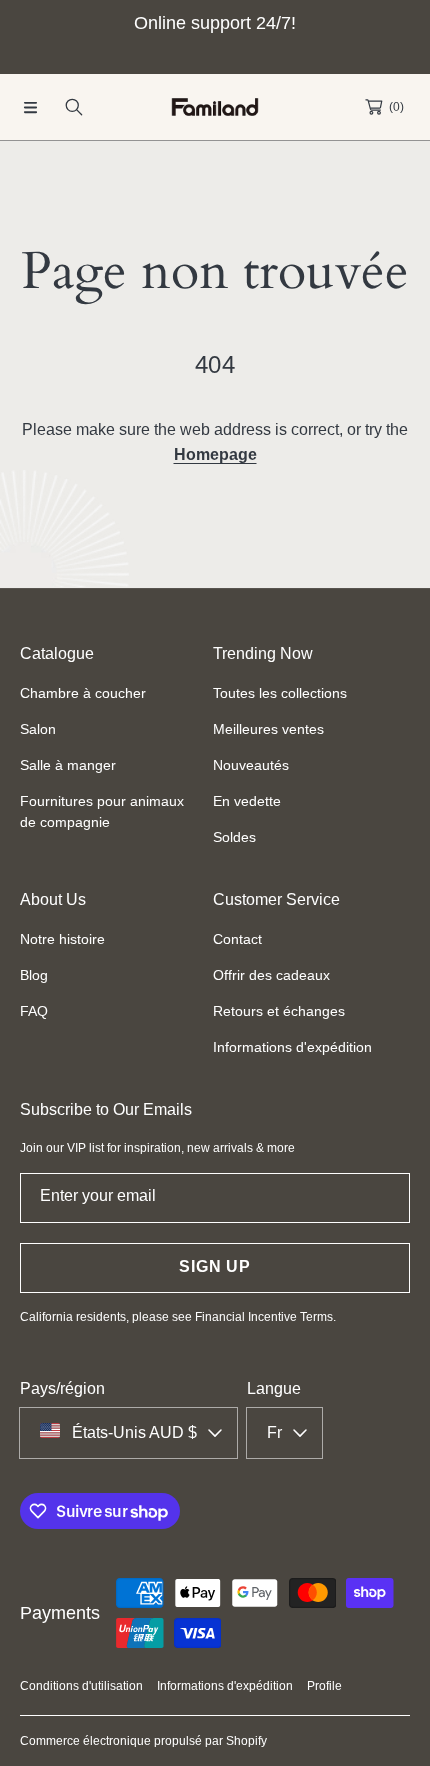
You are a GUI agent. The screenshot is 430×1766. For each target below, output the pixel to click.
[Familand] (215, 107)
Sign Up (215, 1266)
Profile (324, 1686)
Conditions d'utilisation (81, 1686)
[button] (30, 107)
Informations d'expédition (225, 1686)
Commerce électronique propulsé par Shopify (143, 1741)
